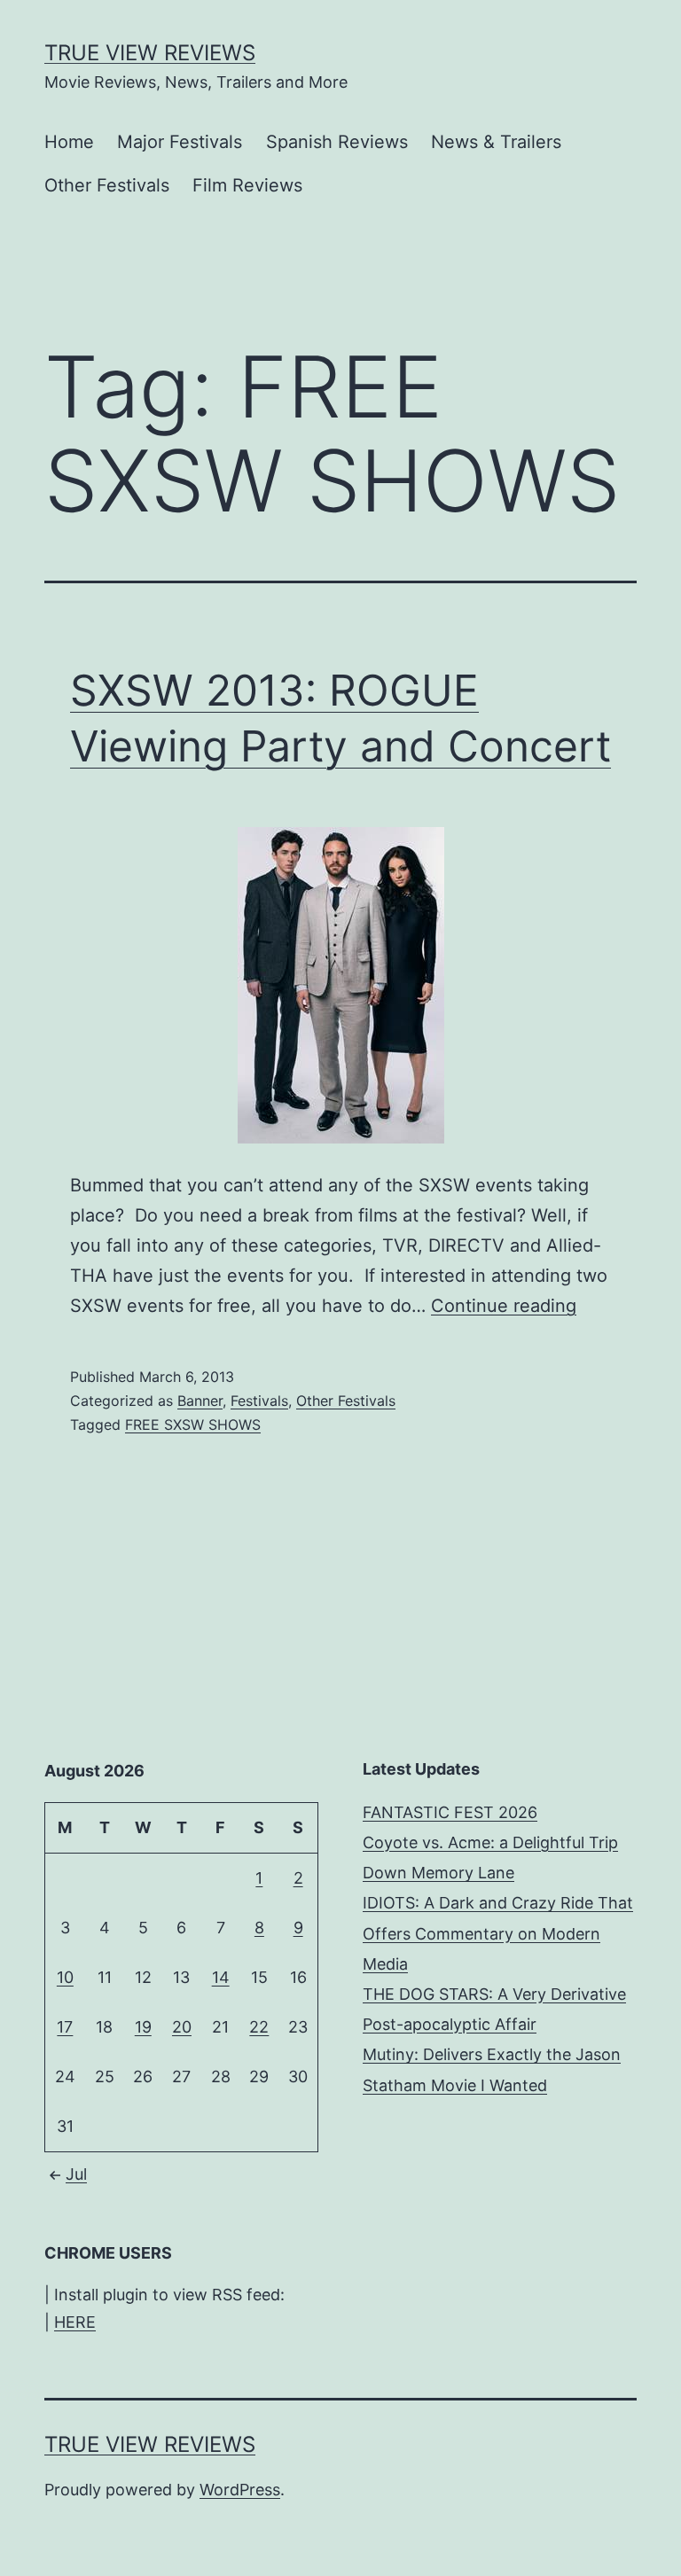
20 (182, 2027)
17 (65, 2027)
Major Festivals (180, 142)
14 (221, 1977)
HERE (75, 2322)
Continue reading (504, 1306)
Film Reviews (247, 185)
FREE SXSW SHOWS (193, 1425)
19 (143, 2027)
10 (65, 1977)
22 (259, 2027)
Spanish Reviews (337, 142)
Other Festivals (107, 185)
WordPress (240, 2490)
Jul (76, 2174)
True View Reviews (150, 53)
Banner (200, 1401)
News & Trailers (496, 142)
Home (69, 142)
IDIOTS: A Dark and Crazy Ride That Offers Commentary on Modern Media (498, 1933)
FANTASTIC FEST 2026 (450, 1812)
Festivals (259, 1401)
